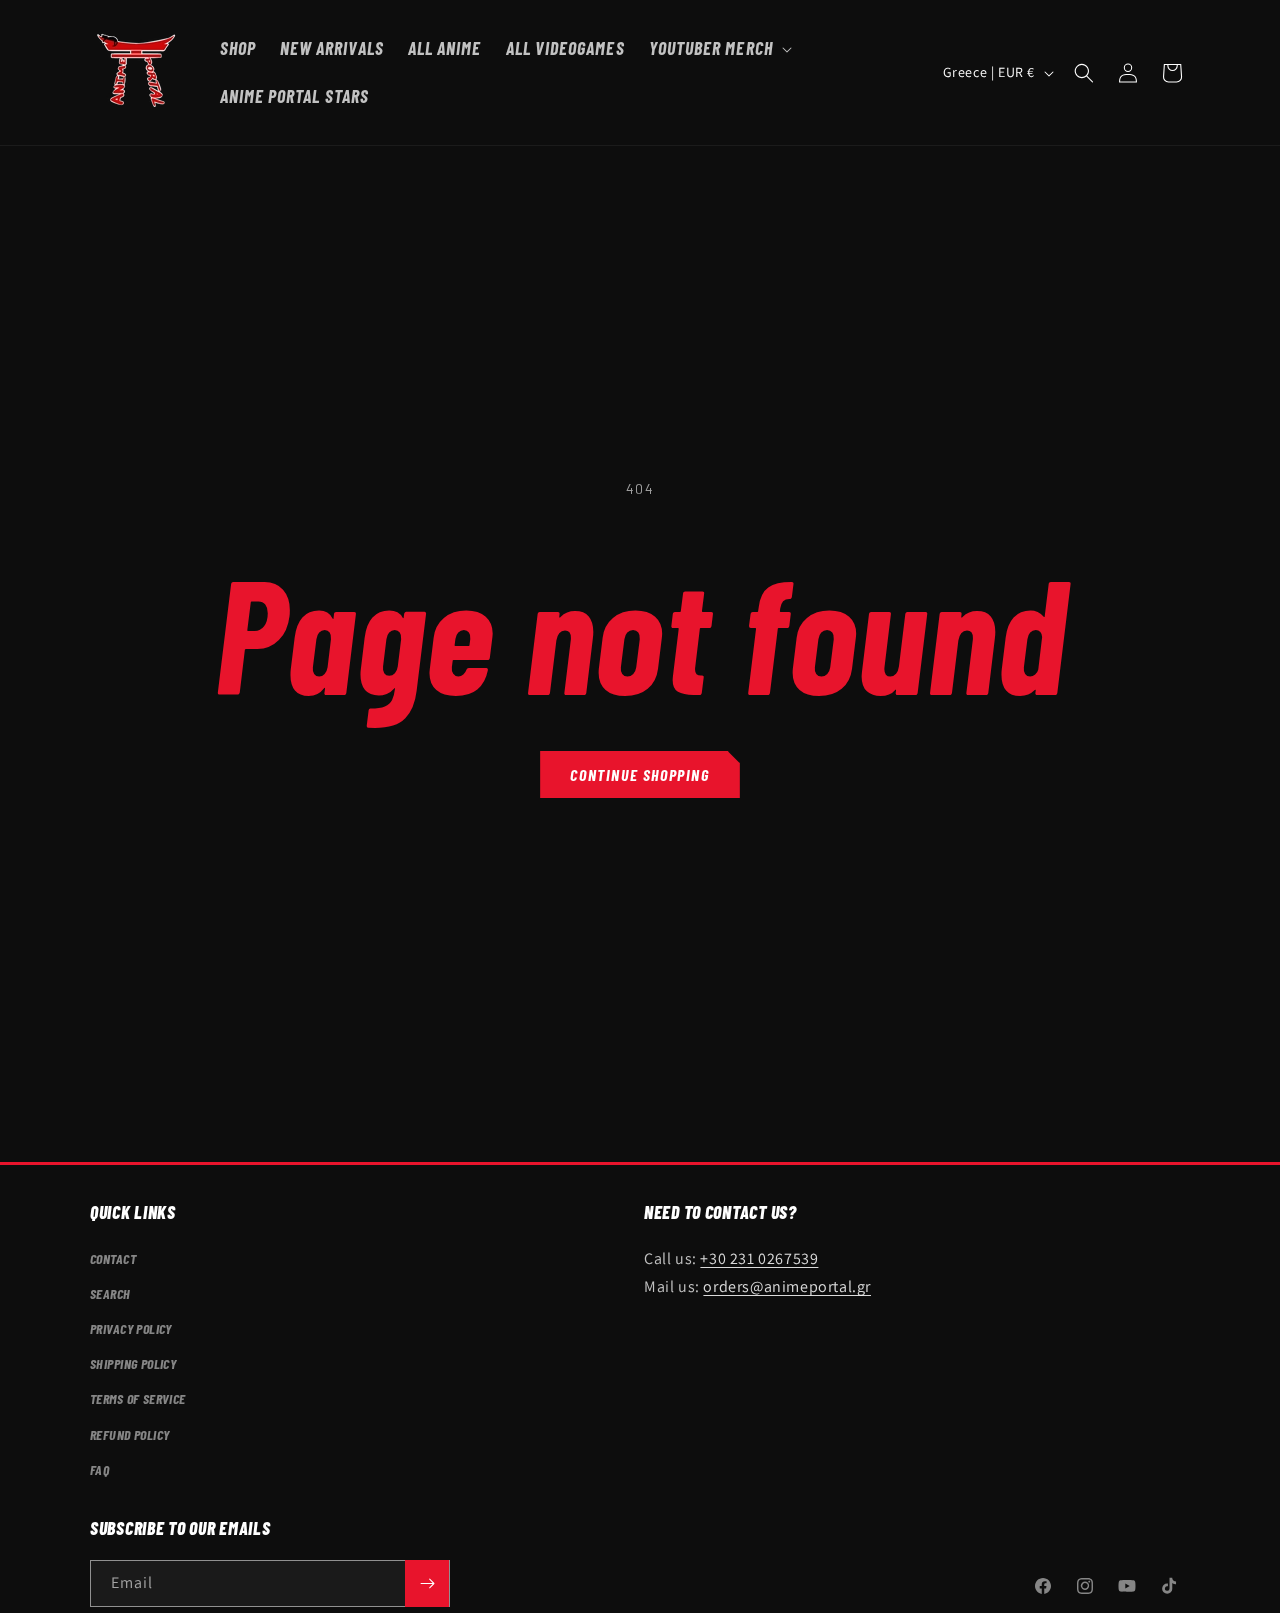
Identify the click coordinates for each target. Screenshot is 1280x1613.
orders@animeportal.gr (787, 1286)
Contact (113, 1257)
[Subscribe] (427, 1583)
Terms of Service (138, 1398)
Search (110, 1292)
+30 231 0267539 (759, 1257)
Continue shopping (639, 774)
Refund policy (129, 1433)
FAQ (99, 1468)
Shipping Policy (133, 1363)
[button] (718, 48)
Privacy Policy (131, 1328)
